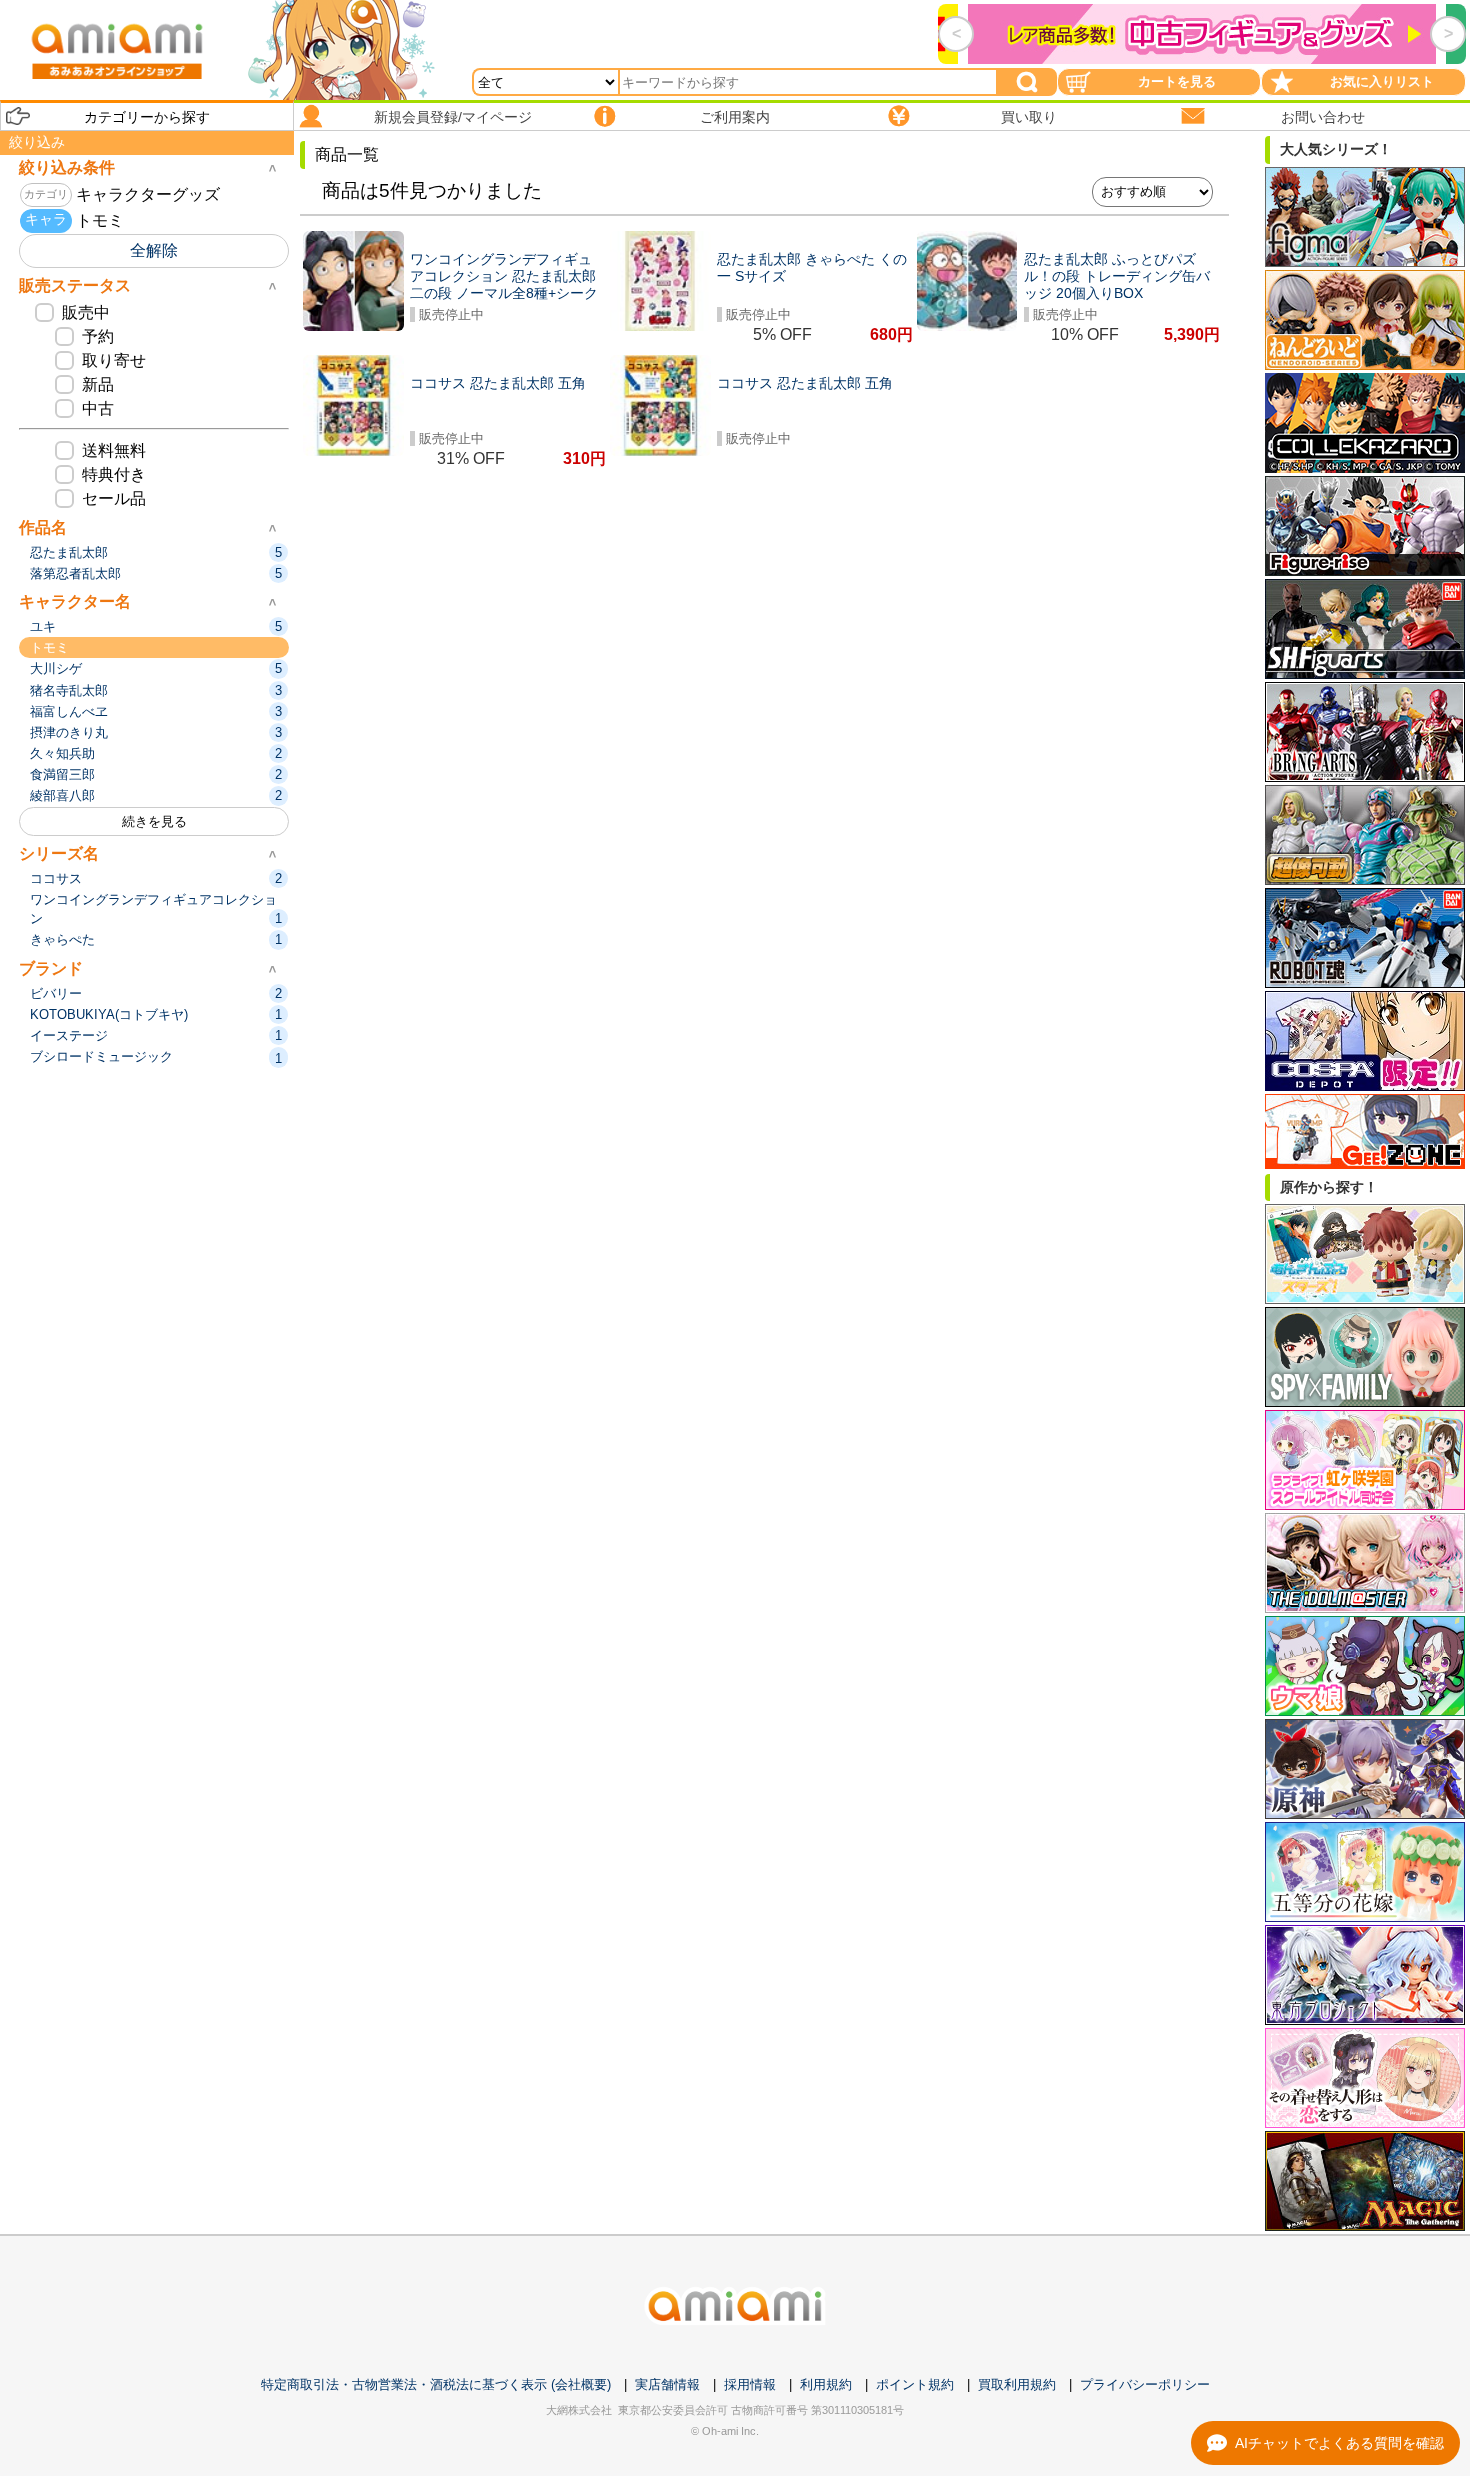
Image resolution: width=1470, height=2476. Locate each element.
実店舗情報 (667, 2384)
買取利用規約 (1017, 2384)
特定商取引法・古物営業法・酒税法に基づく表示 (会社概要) (436, 2384)
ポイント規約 (915, 2384)
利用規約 (826, 2384)
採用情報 (750, 2384)
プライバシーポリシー (1145, 2384)
